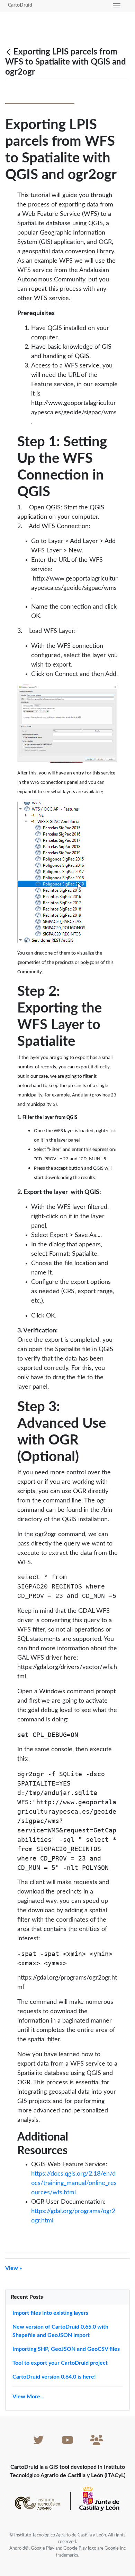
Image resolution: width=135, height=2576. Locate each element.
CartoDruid (20, 5)
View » (13, 2268)
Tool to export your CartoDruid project (60, 2363)
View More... (28, 2397)
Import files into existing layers (50, 2313)
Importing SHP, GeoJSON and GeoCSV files (66, 2349)
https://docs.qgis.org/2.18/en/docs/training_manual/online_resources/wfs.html (74, 2183)
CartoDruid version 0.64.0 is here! (54, 2377)
